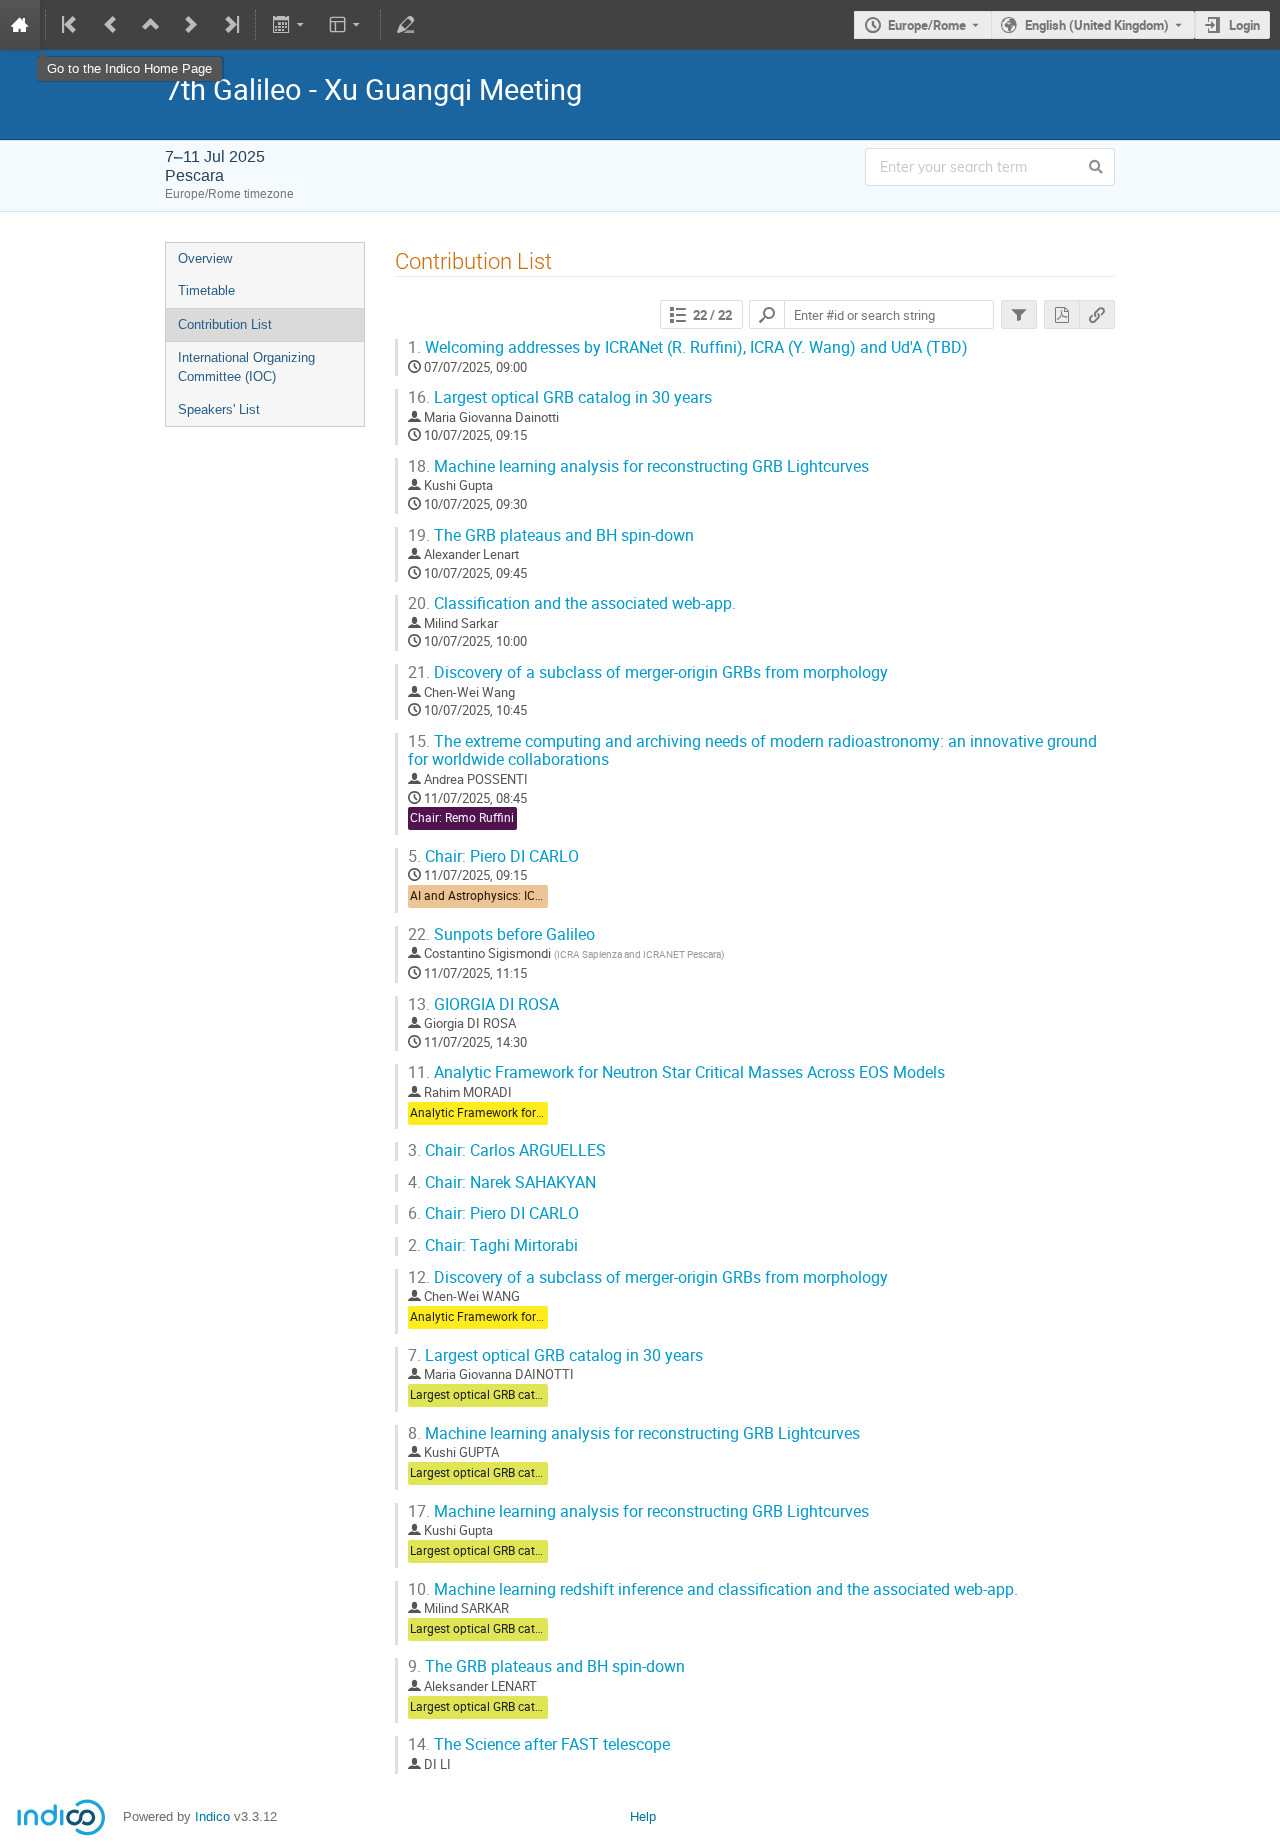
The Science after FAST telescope (539, 1744)
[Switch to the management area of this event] (406, 25)
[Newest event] (230, 25)
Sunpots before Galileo (501, 934)
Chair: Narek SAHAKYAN (502, 1182)
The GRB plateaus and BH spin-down (551, 535)
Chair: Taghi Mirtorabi (493, 1245)
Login (1244, 25)
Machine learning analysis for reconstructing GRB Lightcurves (638, 466)
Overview (205, 258)
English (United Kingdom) (1097, 25)
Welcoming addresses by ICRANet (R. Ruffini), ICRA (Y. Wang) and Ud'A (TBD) (688, 347)
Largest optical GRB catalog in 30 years (560, 397)
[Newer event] (191, 25)
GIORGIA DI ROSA (483, 1004)
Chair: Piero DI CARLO (493, 856)
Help (643, 1816)
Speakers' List (219, 409)
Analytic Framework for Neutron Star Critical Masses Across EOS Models (676, 1072)
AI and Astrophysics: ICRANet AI (496, 895)
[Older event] (111, 25)
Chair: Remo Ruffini (462, 817)
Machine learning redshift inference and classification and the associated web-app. (713, 1589)
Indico (212, 1816)
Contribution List (225, 324)
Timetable (206, 290)
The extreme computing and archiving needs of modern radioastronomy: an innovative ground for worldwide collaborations (752, 751)
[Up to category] (151, 25)
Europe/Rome (927, 25)
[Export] (289, 25)
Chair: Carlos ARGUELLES (507, 1150)
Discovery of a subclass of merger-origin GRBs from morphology (648, 672)
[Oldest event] (71, 25)
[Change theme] (346, 25)
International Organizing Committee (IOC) (246, 367)
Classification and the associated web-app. (572, 603)
